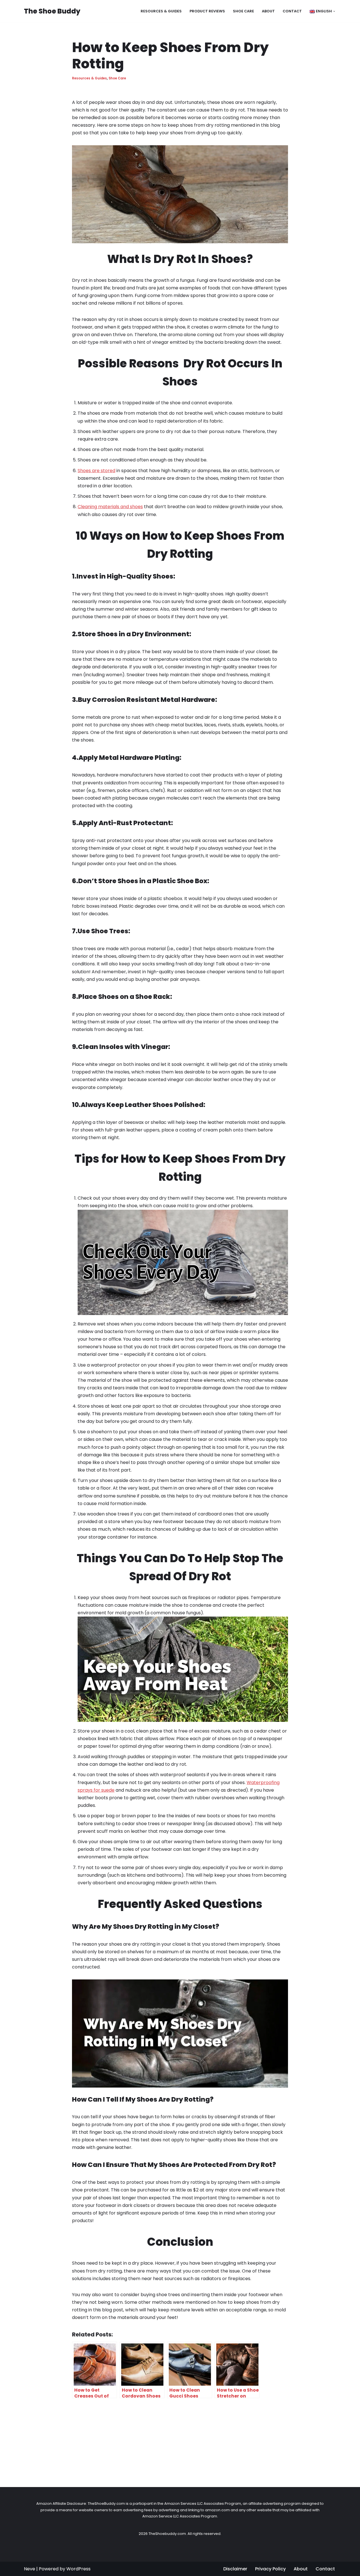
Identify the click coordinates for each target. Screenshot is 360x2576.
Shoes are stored (96, 471)
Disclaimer (235, 2569)
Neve (30, 2569)
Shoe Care (243, 11)
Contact (292, 11)
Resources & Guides (161, 11)
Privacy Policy (270, 2569)
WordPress (78, 2569)
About (268, 11)
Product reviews (207, 11)
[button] (334, 11)
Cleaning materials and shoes (110, 507)
